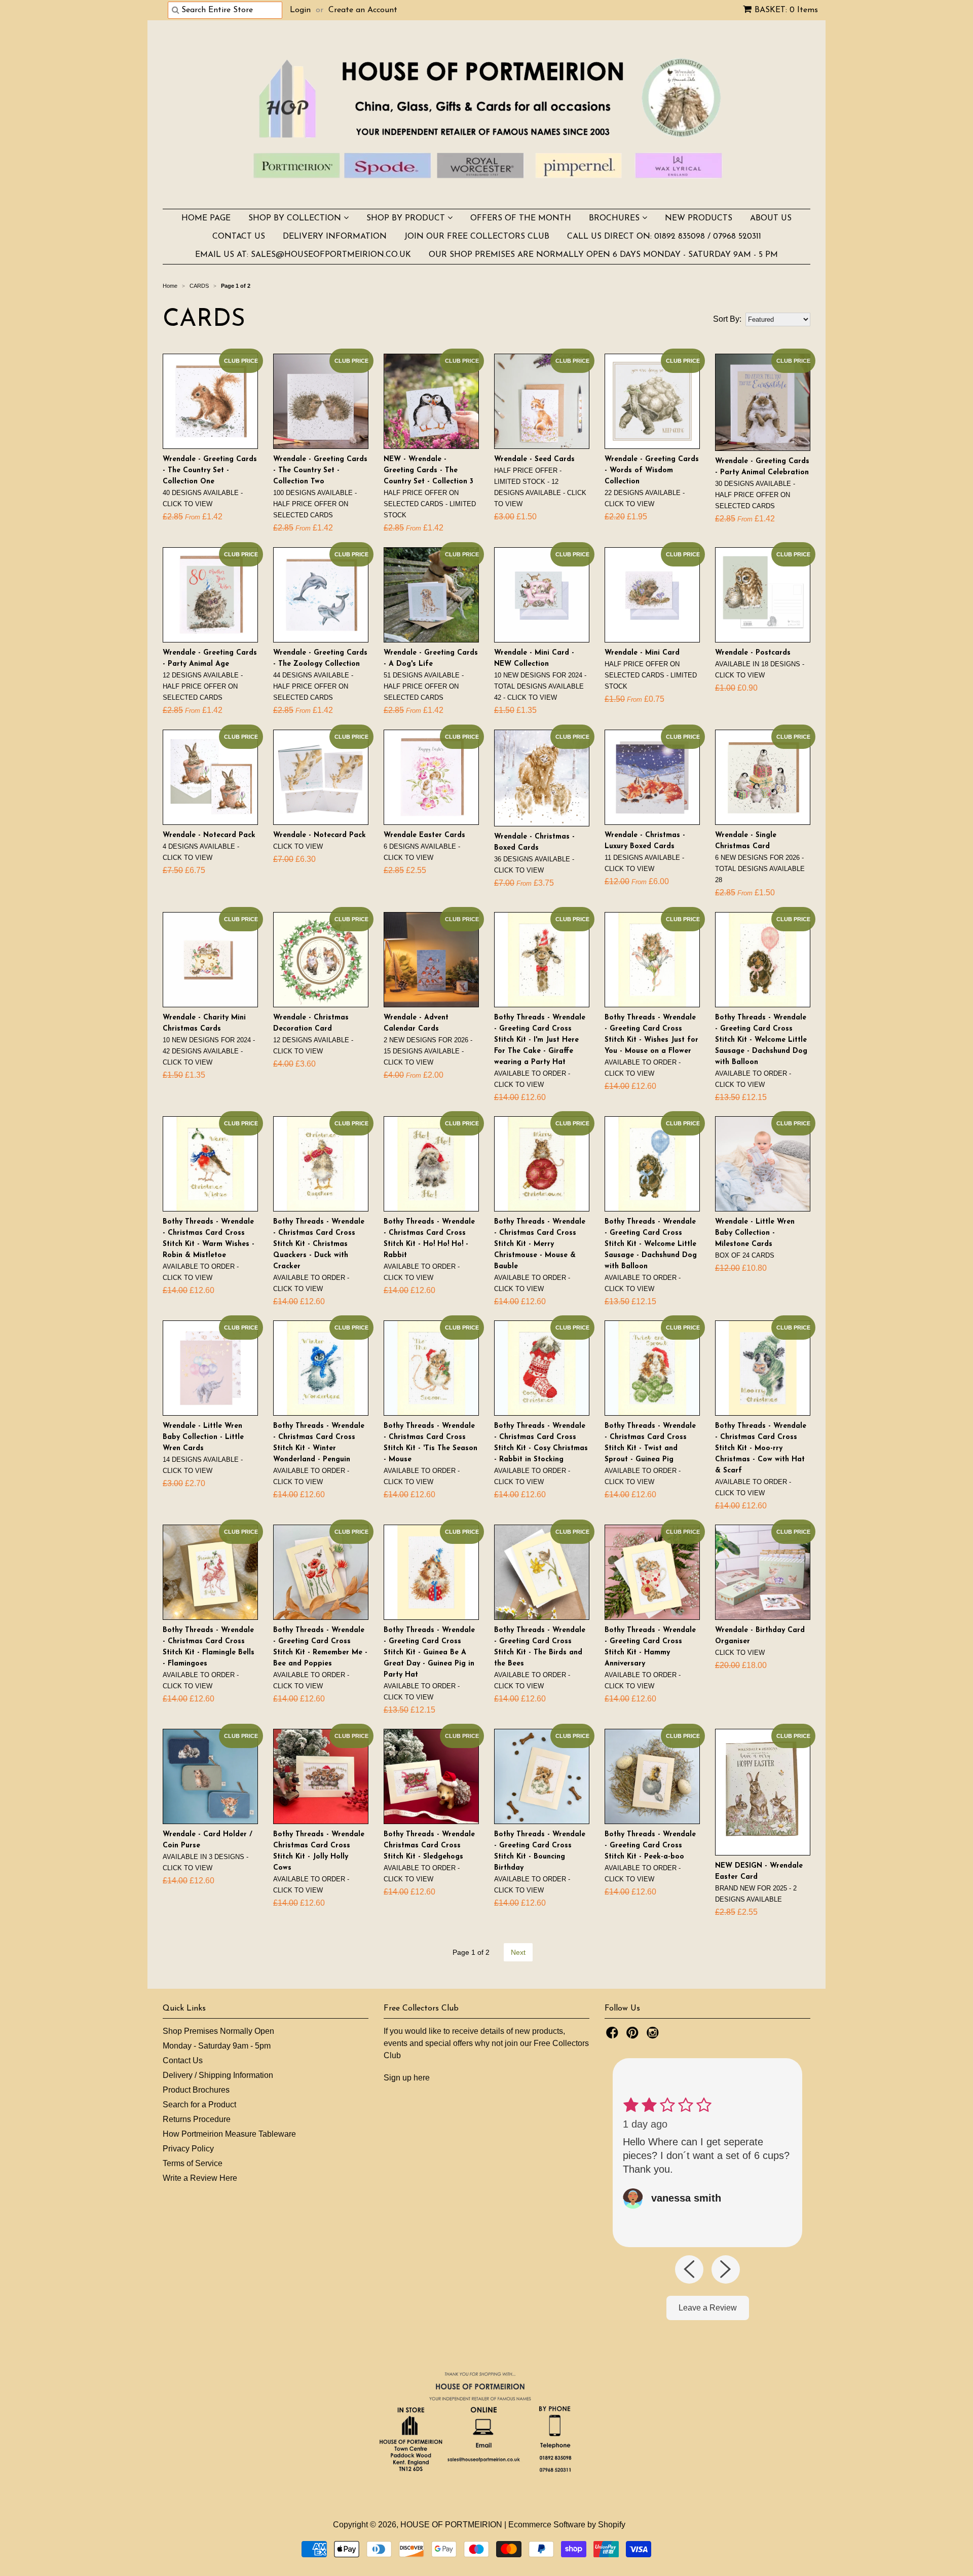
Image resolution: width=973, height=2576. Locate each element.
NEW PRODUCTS (699, 218)
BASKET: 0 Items (786, 10)
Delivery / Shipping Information (218, 2075)
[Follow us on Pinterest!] (634, 2036)
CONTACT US (239, 237)
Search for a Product (199, 2105)
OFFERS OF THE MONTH (521, 218)
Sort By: (727, 319)
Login (300, 10)
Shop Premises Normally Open (218, 2031)
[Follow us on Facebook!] (614, 2036)
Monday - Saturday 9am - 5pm (217, 2046)
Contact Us (183, 2060)
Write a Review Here (200, 2178)
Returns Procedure (197, 2119)
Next (518, 1952)
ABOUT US (771, 218)
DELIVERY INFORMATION (335, 237)
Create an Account (363, 10)
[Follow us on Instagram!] (654, 2036)
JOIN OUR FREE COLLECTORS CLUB (477, 237)
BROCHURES (615, 218)
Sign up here (407, 2078)
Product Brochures (196, 2090)
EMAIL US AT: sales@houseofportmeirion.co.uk (303, 255)
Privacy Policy (188, 2149)
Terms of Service (193, 2163)
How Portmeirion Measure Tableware (229, 2134)
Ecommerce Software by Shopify (567, 2525)
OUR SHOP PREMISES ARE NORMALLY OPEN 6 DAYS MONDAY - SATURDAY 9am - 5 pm (603, 255)
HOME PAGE (206, 218)
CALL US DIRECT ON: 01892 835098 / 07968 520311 (664, 237)
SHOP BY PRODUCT (407, 218)
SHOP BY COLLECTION (296, 218)
